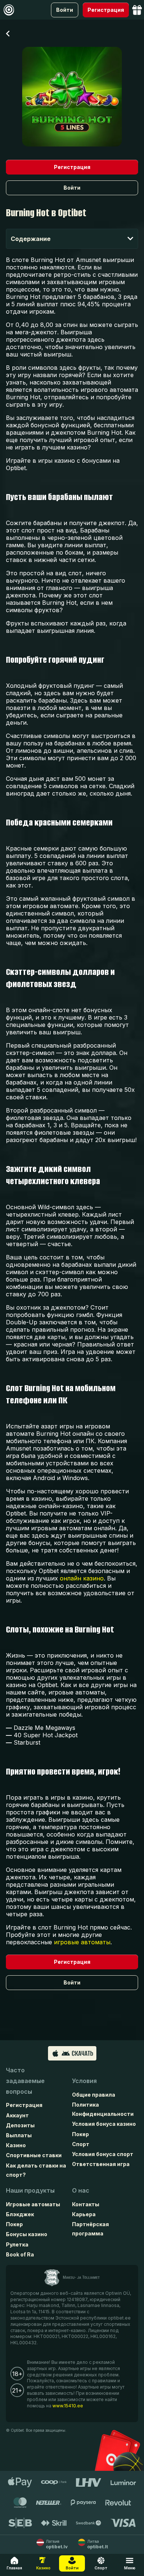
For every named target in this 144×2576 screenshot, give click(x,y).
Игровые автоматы (33, 2204)
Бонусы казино (27, 2234)
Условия (84, 2081)
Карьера (84, 2214)
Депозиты (20, 2125)
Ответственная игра (101, 2164)
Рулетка (17, 2244)
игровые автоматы (82, 1942)
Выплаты (19, 2135)
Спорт (81, 2144)
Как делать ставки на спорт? (36, 2170)
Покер (80, 2134)
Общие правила (94, 2095)
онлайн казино (82, 1578)
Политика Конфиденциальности (103, 2109)
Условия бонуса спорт (103, 2154)
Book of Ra (20, 2254)
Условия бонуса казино (104, 2124)
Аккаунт (17, 2115)
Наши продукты (30, 2190)
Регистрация (24, 2105)
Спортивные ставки (34, 2155)
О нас (81, 2190)
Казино (16, 2145)
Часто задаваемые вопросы (25, 2081)
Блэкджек (20, 2214)
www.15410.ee (68, 2406)
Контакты (86, 2204)
